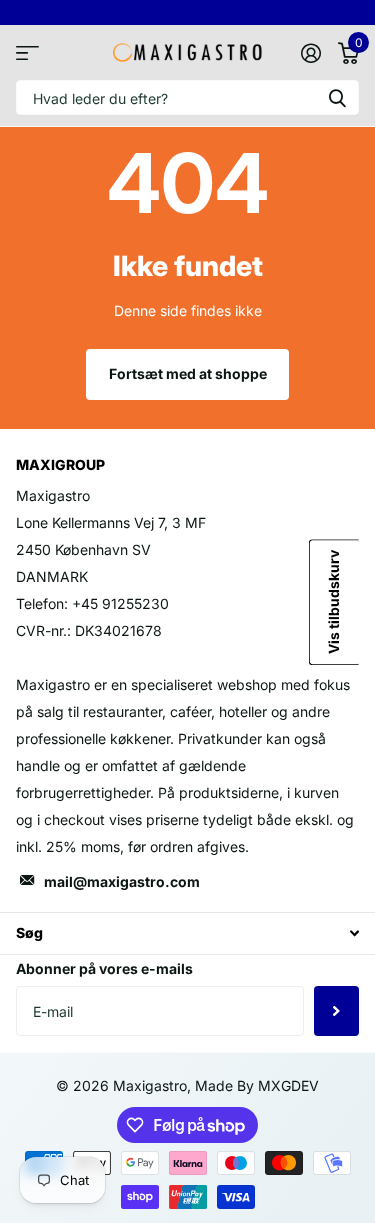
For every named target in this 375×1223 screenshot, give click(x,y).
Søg (337, 97)
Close (187, 933)
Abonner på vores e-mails (104, 968)
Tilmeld (336, 1011)
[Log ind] (310, 53)
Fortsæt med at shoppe (188, 373)
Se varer (27, 52)
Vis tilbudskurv (333, 602)
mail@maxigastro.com (122, 881)
